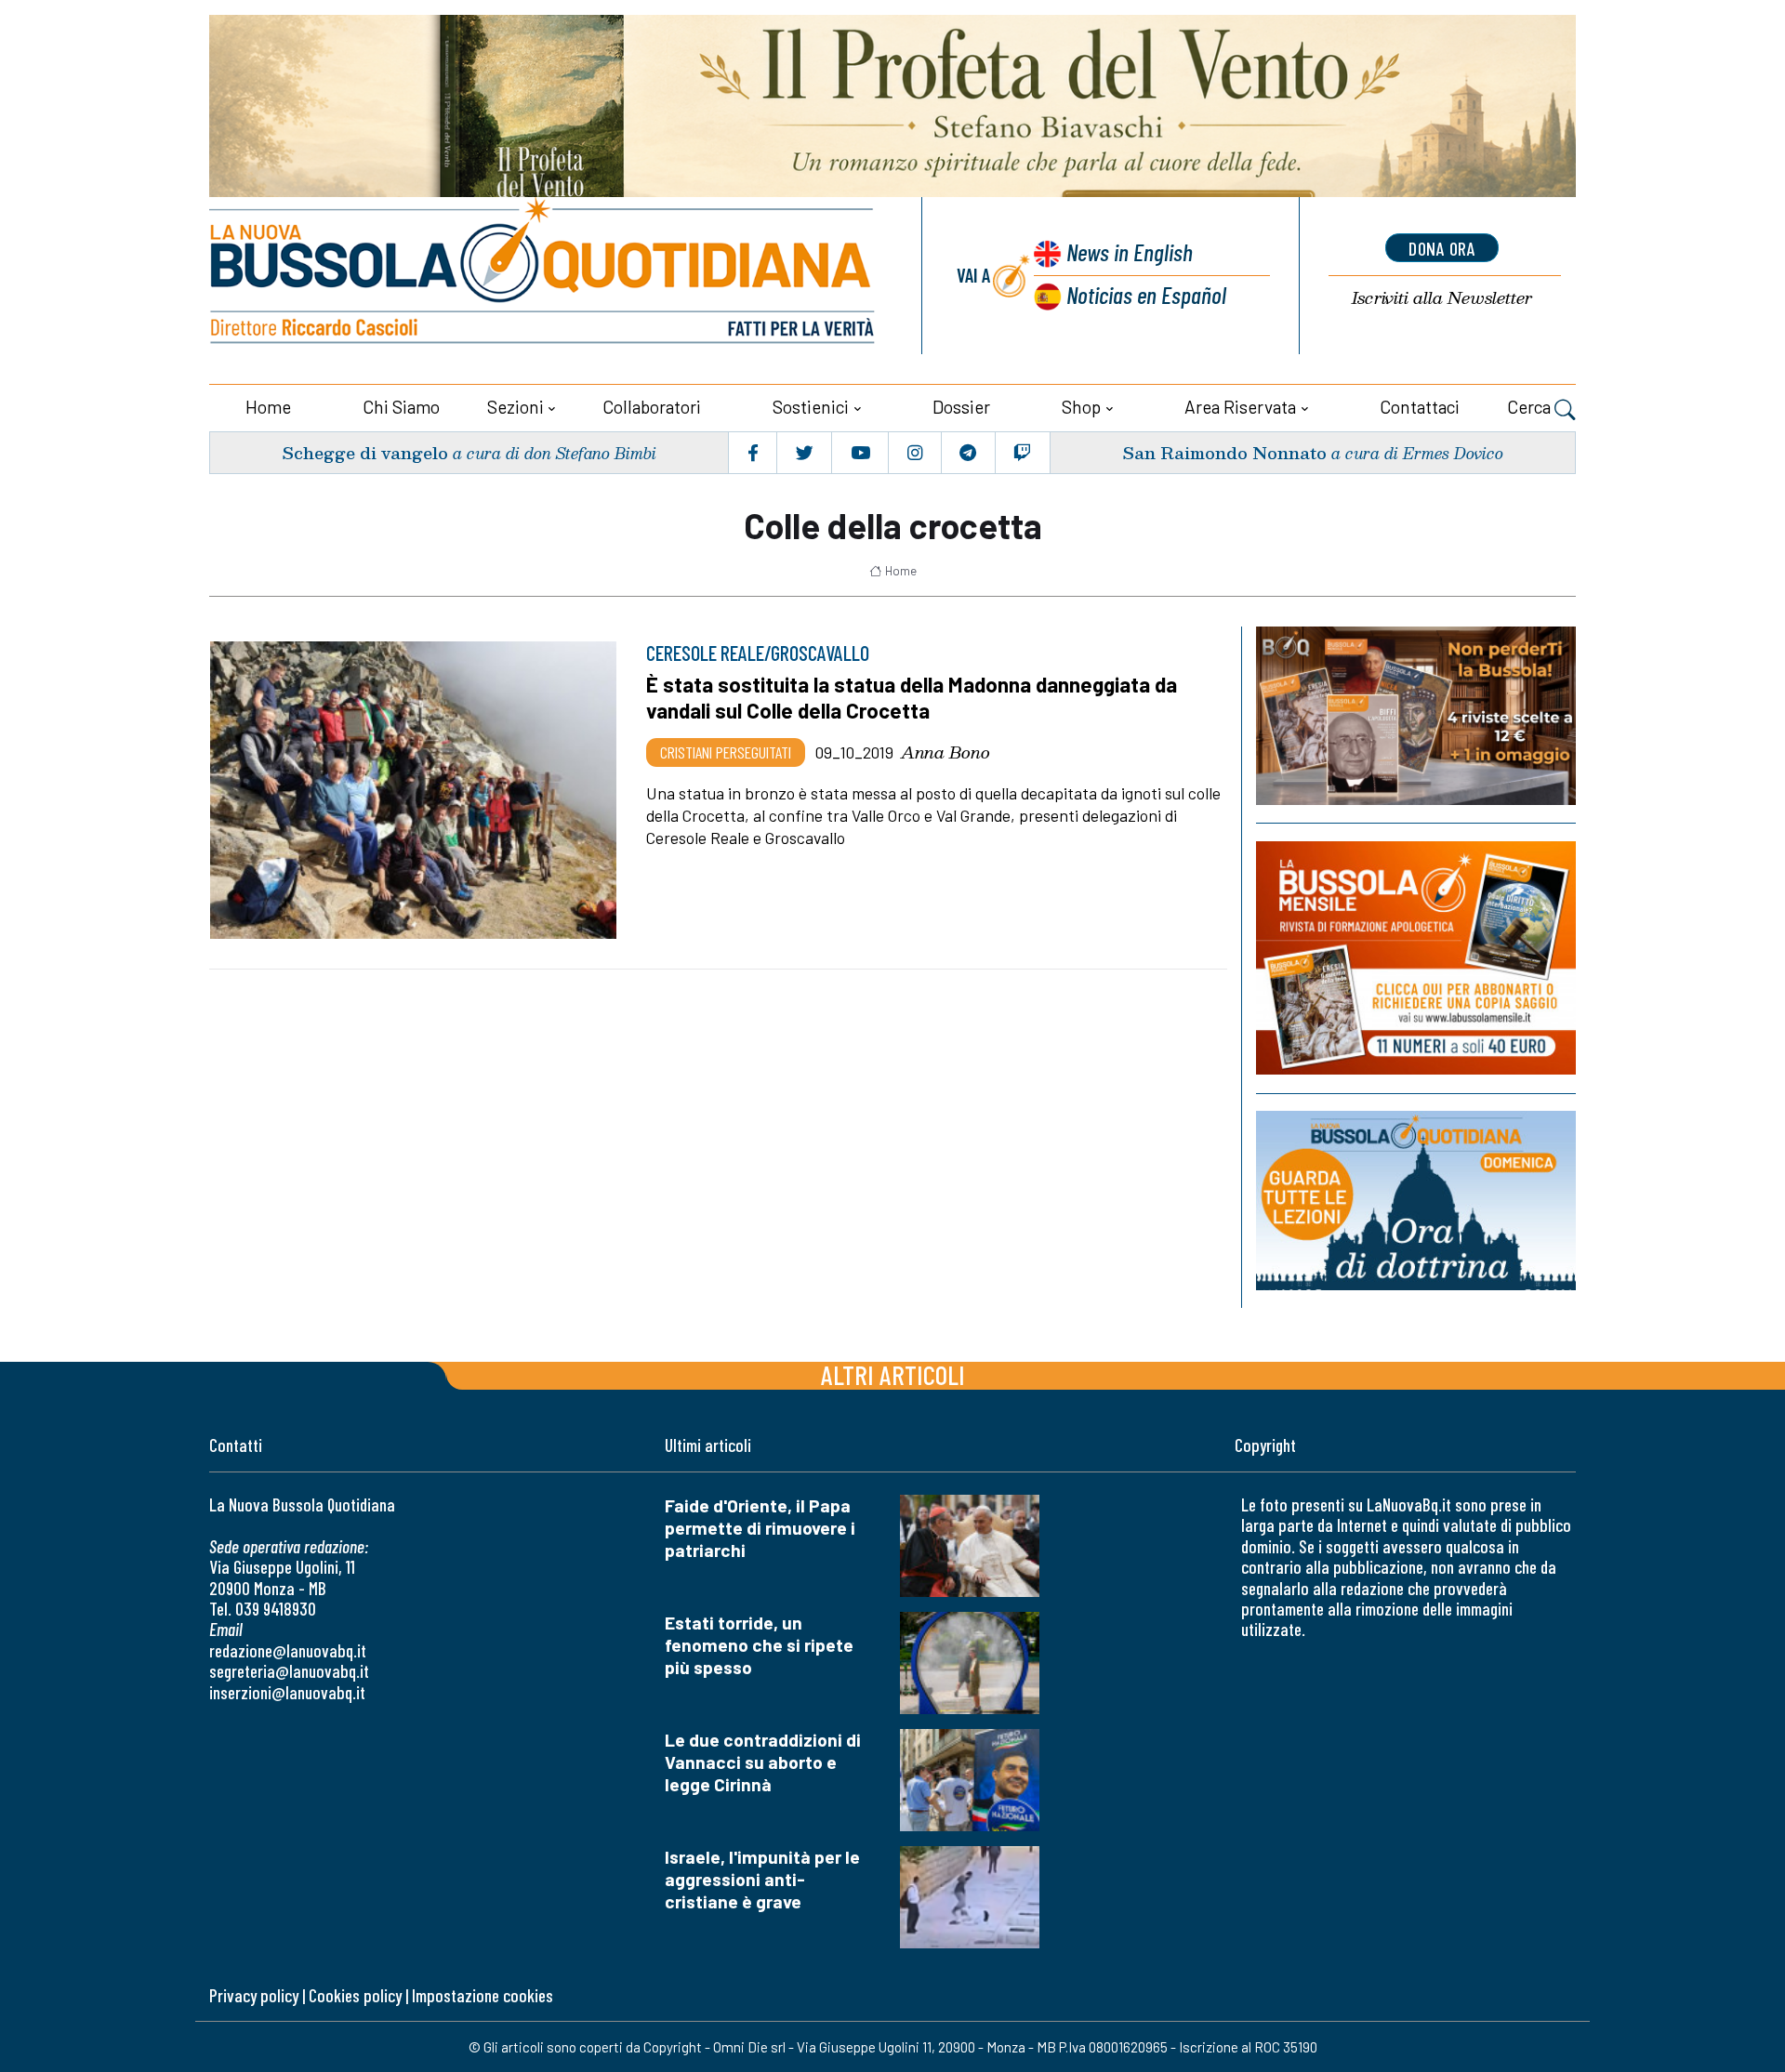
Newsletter (1442, 298)
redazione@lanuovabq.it (288, 1650)
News (1130, 251)
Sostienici (811, 407)
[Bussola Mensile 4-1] (1416, 716)
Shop (1081, 407)
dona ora (1442, 248)
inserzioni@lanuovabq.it (287, 1692)
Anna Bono (945, 752)
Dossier (961, 407)
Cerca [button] (1531, 407)
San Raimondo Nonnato (1224, 452)
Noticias (1146, 294)
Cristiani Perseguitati (726, 752)
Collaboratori (652, 407)
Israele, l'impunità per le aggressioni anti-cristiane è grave (762, 1879)
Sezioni (516, 407)
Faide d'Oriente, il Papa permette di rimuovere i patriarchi (760, 1528)
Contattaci (1420, 407)
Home (268, 407)
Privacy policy (254, 1995)
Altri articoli (893, 1374)
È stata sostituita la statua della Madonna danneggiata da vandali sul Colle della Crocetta (912, 697)
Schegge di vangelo (365, 452)
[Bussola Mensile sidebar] (1416, 958)
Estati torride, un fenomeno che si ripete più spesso (759, 1645)
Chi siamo (401, 407)
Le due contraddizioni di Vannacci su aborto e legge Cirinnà (763, 1762)
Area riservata (1240, 407)
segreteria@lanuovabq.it (289, 1671)
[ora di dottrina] (1416, 1201)
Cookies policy (355, 1995)
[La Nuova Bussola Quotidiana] (544, 276)
